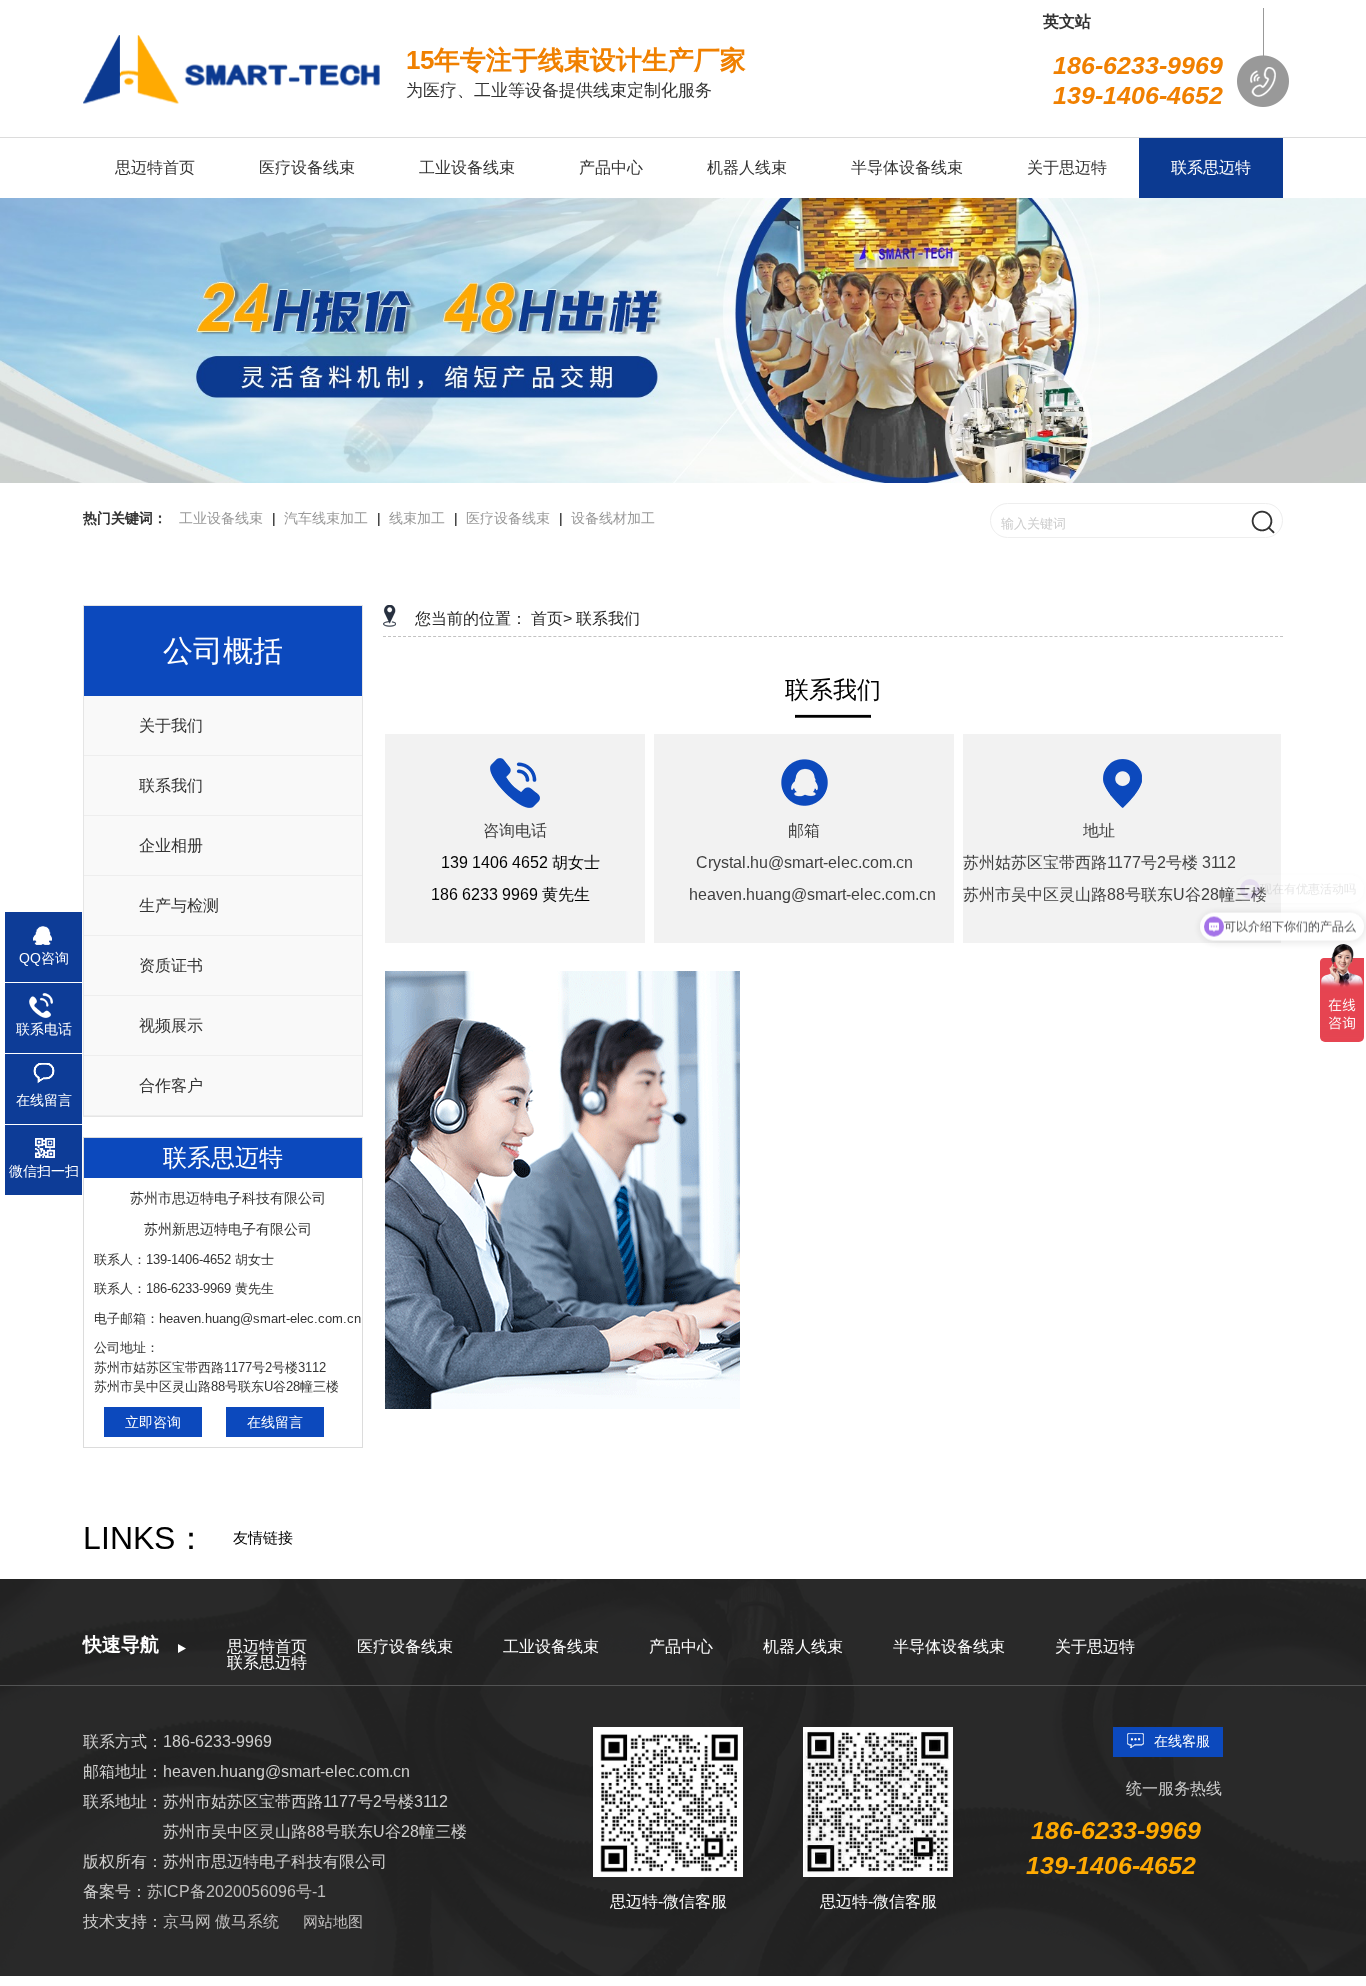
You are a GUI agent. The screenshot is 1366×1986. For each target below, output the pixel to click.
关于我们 (171, 725)
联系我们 (171, 785)
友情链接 (263, 1537)
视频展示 (171, 1025)
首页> (551, 618)
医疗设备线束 (508, 518)
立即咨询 (153, 1422)
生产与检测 (179, 905)
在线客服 (1182, 1741)
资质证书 (171, 965)
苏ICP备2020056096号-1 (236, 1891)
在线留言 (275, 1422)
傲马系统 (247, 1921)
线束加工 (417, 518)
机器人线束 (803, 1646)
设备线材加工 (613, 518)
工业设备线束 (221, 518)
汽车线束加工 (326, 518)
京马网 (189, 1921)
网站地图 (333, 1921)
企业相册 (171, 845)
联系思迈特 (267, 1662)
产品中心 (681, 1646)
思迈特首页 (267, 1646)
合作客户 (171, 1085)
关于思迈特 (1095, 1646)
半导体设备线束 (949, 1646)
